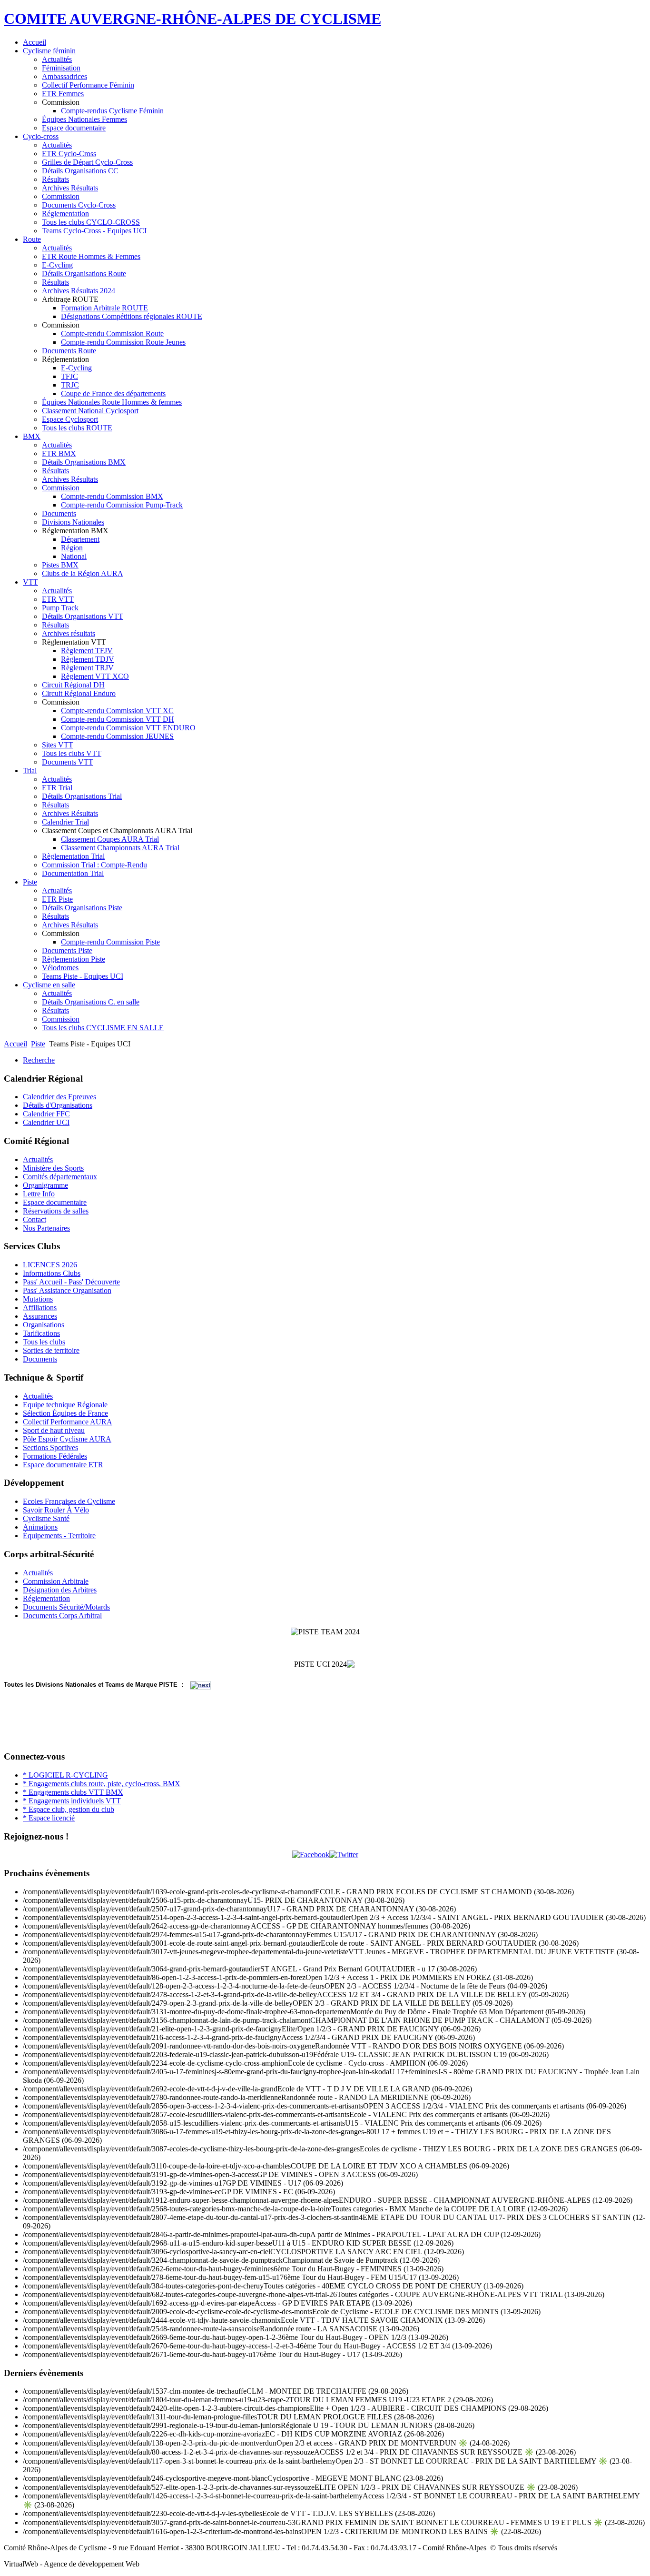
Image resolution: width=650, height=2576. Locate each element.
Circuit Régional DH (73, 685)
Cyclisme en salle (49, 985)
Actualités (57, 59)
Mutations (38, 1299)
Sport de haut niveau (54, 1430)
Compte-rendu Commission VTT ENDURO (128, 728)
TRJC (70, 385)
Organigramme (45, 1185)
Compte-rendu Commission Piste (110, 942)
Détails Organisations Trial (82, 796)
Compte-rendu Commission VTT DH (118, 719)
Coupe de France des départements (113, 393)
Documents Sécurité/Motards (66, 1607)
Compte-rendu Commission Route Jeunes (123, 342)
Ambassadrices (64, 76)
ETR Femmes (63, 94)
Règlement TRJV (87, 668)
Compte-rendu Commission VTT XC (117, 711)
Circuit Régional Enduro (79, 693)
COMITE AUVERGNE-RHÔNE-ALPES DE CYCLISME (192, 19)
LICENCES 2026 (50, 1265)
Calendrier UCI (46, 1122)
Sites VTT (58, 745)
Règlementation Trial (73, 856)
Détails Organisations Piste (82, 908)
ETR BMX (59, 453)
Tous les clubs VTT (72, 753)
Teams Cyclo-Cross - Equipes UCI (94, 231)
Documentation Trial (73, 873)
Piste (30, 882)
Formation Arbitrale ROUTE (104, 308)
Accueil (34, 42)
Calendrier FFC (46, 1114)
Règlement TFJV (87, 651)
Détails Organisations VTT (83, 616)
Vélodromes (60, 968)
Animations (40, 1527)
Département (80, 539)
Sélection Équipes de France (65, 1413)
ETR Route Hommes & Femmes (91, 256)
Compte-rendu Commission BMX (112, 496)
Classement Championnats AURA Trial (120, 848)
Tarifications (41, 1333)
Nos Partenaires (46, 1228)
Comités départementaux (60, 1177)
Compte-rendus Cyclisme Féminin (112, 111)
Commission (61, 196)
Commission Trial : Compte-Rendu (94, 865)
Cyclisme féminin (49, 51)
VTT (30, 582)
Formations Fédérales (55, 1456)
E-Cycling (57, 265)
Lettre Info (39, 1194)
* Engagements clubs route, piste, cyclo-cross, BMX (102, 1784)
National (74, 556)
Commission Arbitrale (56, 1581)
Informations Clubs (52, 1273)
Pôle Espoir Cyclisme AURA (67, 1439)
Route (32, 239)
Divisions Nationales (73, 522)
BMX (32, 436)
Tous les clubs (44, 1342)
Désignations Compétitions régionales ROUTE (132, 316)
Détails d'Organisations (58, 1105)
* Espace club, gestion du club (69, 1809)
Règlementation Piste (74, 959)
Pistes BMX (60, 565)
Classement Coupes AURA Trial (110, 839)
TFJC (69, 376)
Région (72, 548)
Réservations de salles (56, 1211)
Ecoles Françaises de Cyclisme (69, 1501)
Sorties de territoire (51, 1350)
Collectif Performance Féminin (88, 85)
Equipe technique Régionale (65, 1405)
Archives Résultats (70, 188)
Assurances (40, 1316)
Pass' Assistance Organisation (67, 1290)
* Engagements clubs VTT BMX (73, 1792)
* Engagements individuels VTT (72, 1801)
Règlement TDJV (88, 659)
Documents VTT (68, 762)
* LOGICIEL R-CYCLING (65, 1775)
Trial (30, 771)
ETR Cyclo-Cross (69, 154)
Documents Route (69, 351)
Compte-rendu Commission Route (112, 333)
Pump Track (60, 608)
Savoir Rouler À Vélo (56, 1510)
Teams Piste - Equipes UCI (83, 976)
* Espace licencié (49, 1818)
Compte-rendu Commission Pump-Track (122, 505)
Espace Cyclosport (70, 419)
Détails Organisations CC (80, 171)
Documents (59, 513)
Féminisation (61, 68)
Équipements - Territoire (59, 1536)
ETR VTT (58, 599)
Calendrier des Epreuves (59, 1097)
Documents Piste (67, 950)
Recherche (39, 1060)
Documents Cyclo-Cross (79, 205)
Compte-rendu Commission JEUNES (117, 736)
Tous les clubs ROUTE (77, 428)
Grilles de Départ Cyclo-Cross (87, 162)
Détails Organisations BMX (84, 462)
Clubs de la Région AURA (83, 573)
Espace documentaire (74, 128)
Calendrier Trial (65, 822)
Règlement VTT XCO (95, 676)
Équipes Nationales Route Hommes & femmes (112, 402)
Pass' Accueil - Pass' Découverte (71, 1282)
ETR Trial (57, 788)
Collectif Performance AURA (68, 1422)
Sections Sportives (50, 1447)
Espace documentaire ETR (63, 1465)
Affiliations (40, 1308)
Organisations (44, 1325)
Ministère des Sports (53, 1168)
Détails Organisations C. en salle (91, 1002)
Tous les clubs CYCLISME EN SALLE (103, 1028)
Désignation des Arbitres (60, 1590)
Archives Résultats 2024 (79, 291)
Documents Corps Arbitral (62, 1616)
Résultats (55, 179)
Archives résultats (69, 633)
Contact (34, 1219)
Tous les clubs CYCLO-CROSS (91, 222)
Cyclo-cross (41, 136)
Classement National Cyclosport (90, 411)
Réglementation (65, 214)
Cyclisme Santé (46, 1518)
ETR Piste (57, 899)
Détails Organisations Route (84, 274)
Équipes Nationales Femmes (84, 119)
